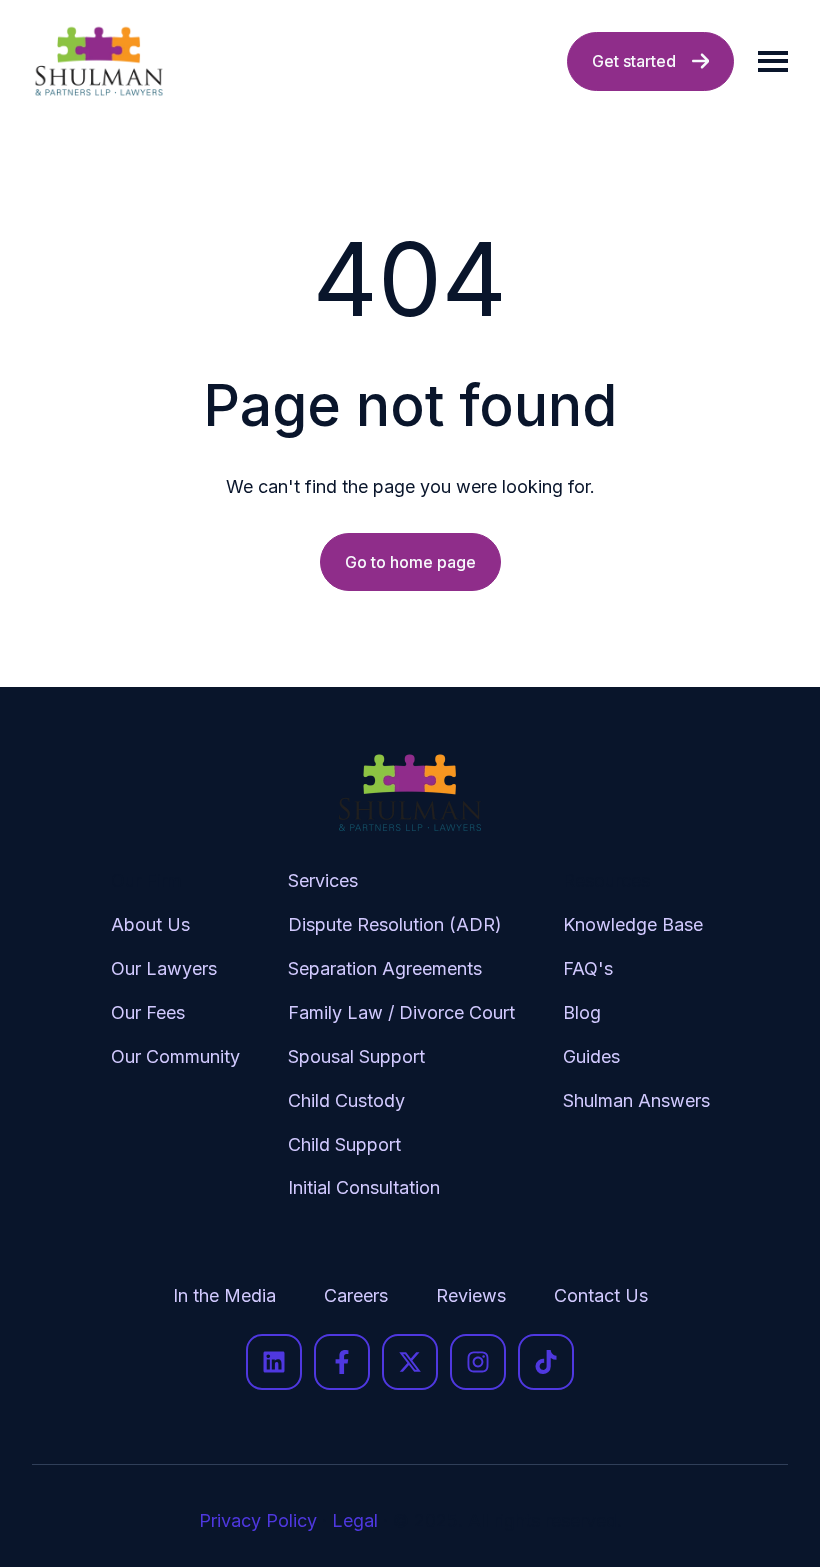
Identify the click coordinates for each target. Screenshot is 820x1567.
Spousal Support (356, 1056)
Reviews (471, 1295)
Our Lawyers (164, 968)
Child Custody (346, 1100)
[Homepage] (99, 61)
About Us (150, 924)
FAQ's (588, 968)
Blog (582, 1012)
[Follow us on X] (410, 1362)
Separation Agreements (385, 968)
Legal (355, 1520)
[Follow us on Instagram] (478, 1362)
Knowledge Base (633, 924)
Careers (356, 1295)
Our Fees (148, 1012)
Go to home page (410, 562)
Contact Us (601, 1295)
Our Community (175, 1056)
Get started (634, 61)
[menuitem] (175, 1050)
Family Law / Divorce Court (401, 1012)
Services (323, 880)
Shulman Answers (636, 1100)
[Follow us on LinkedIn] (274, 1362)
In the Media (224, 1295)
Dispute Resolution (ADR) (395, 924)
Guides (591, 1056)
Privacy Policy (258, 1520)
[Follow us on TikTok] (546, 1362)
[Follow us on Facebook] (342, 1362)
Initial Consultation (364, 1187)
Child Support (344, 1144)
